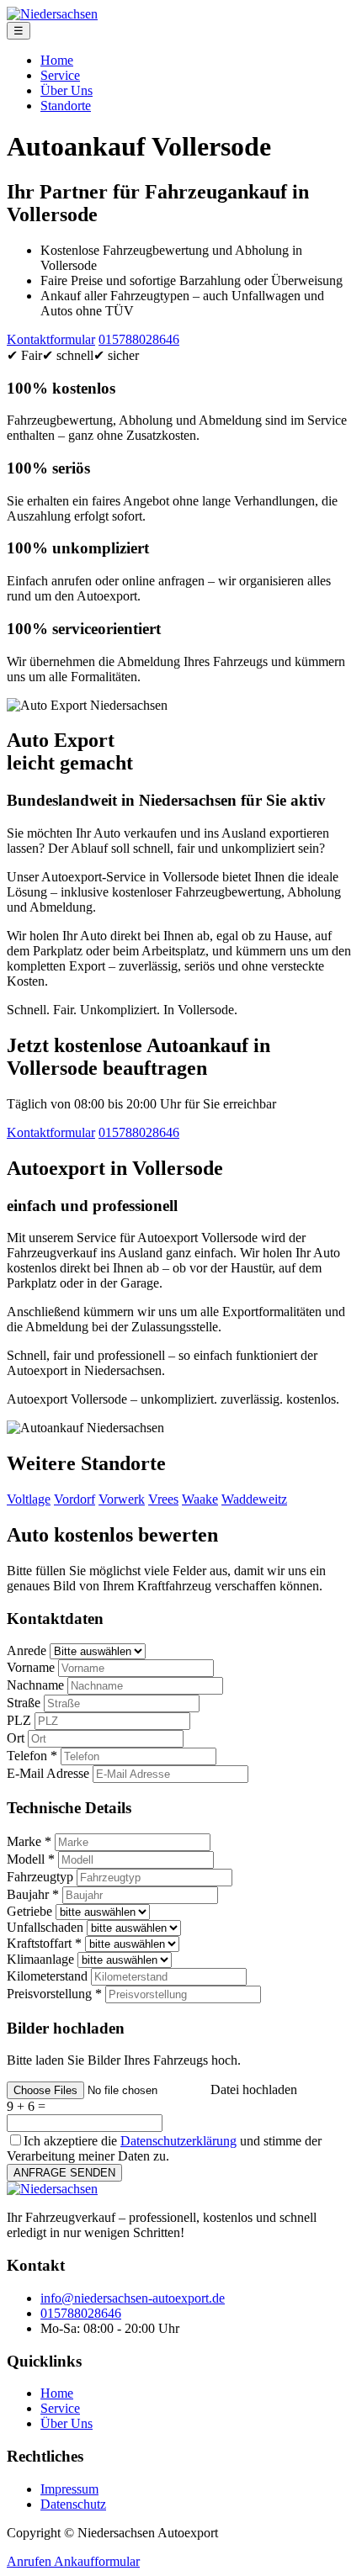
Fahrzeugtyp (40, 1877)
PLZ (19, 1720)
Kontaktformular (51, 339)
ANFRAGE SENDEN (64, 2173)
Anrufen (30, 2561)
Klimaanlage (40, 1959)
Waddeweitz (254, 1499)
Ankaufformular (97, 2561)
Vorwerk (122, 1499)
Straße (24, 1703)
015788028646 (139, 339)
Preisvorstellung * (54, 1994)
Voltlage (29, 1499)
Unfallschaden (45, 1927)
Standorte (66, 106)
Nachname (35, 1685)
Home (57, 60)
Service (60, 75)
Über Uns (67, 90)
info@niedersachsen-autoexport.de (133, 2298)
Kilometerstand (47, 1976)
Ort (16, 1738)
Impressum (69, 2489)
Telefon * (32, 1756)
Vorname (31, 1667)
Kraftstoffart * (44, 1943)
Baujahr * (33, 1894)
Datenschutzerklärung (178, 2141)
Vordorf (75, 1499)
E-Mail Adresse (48, 1773)
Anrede (27, 1650)
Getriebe (29, 1911)
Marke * (29, 1841)
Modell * (31, 1859)
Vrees (163, 1499)
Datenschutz (73, 2504)
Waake (200, 1499)
